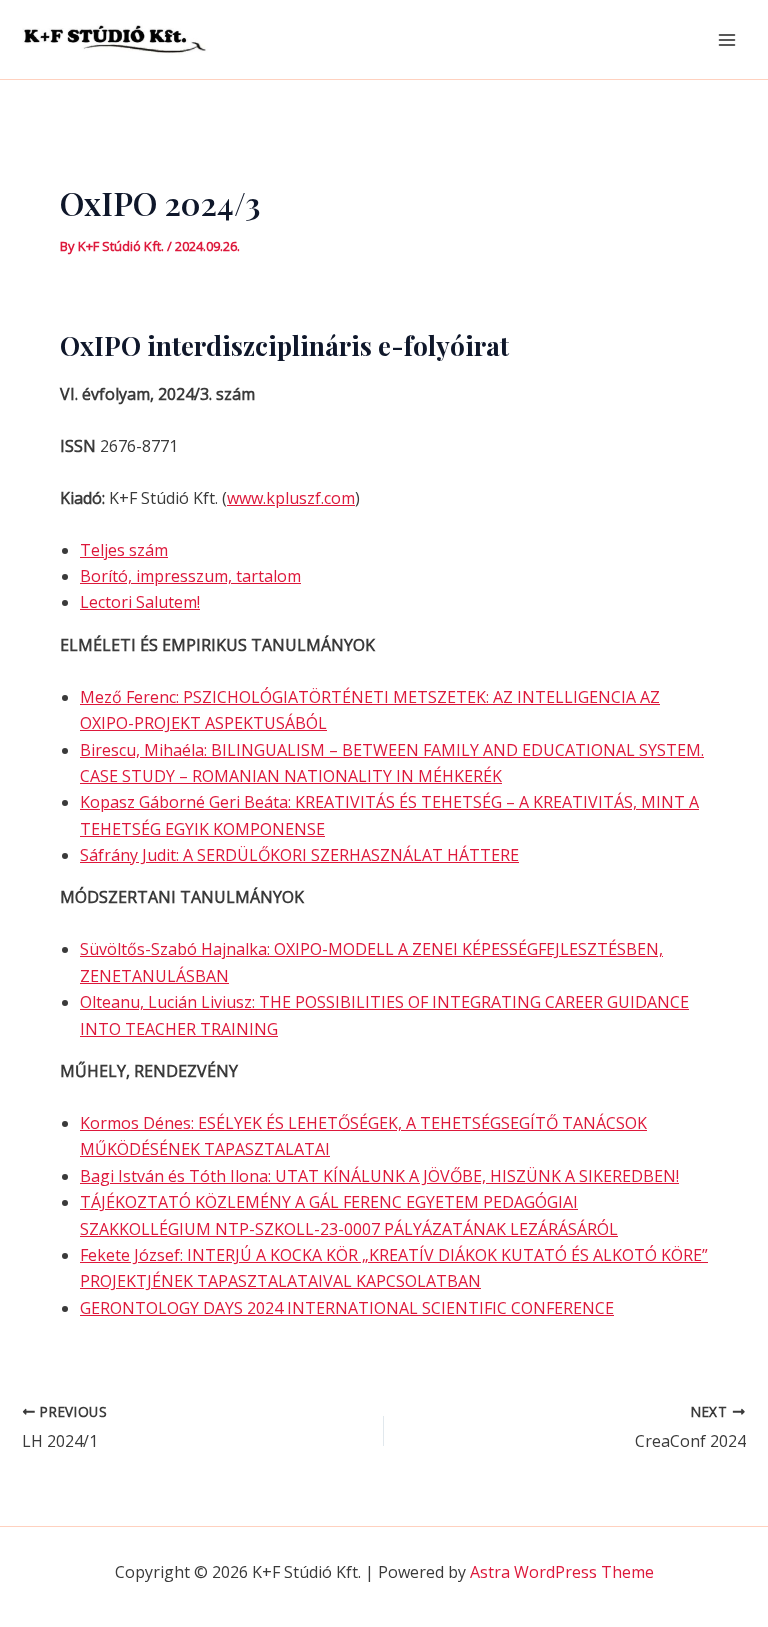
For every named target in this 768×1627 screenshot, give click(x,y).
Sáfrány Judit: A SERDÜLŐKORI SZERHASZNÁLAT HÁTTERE (299, 855)
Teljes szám (124, 550)
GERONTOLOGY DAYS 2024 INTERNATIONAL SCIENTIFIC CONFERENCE (347, 1308)
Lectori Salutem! (140, 602)
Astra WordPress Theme (562, 1572)
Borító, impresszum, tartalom (190, 576)
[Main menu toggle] (727, 39)
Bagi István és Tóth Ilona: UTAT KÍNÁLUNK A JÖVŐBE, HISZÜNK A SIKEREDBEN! (379, 1176)
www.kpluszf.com (291, 498)
